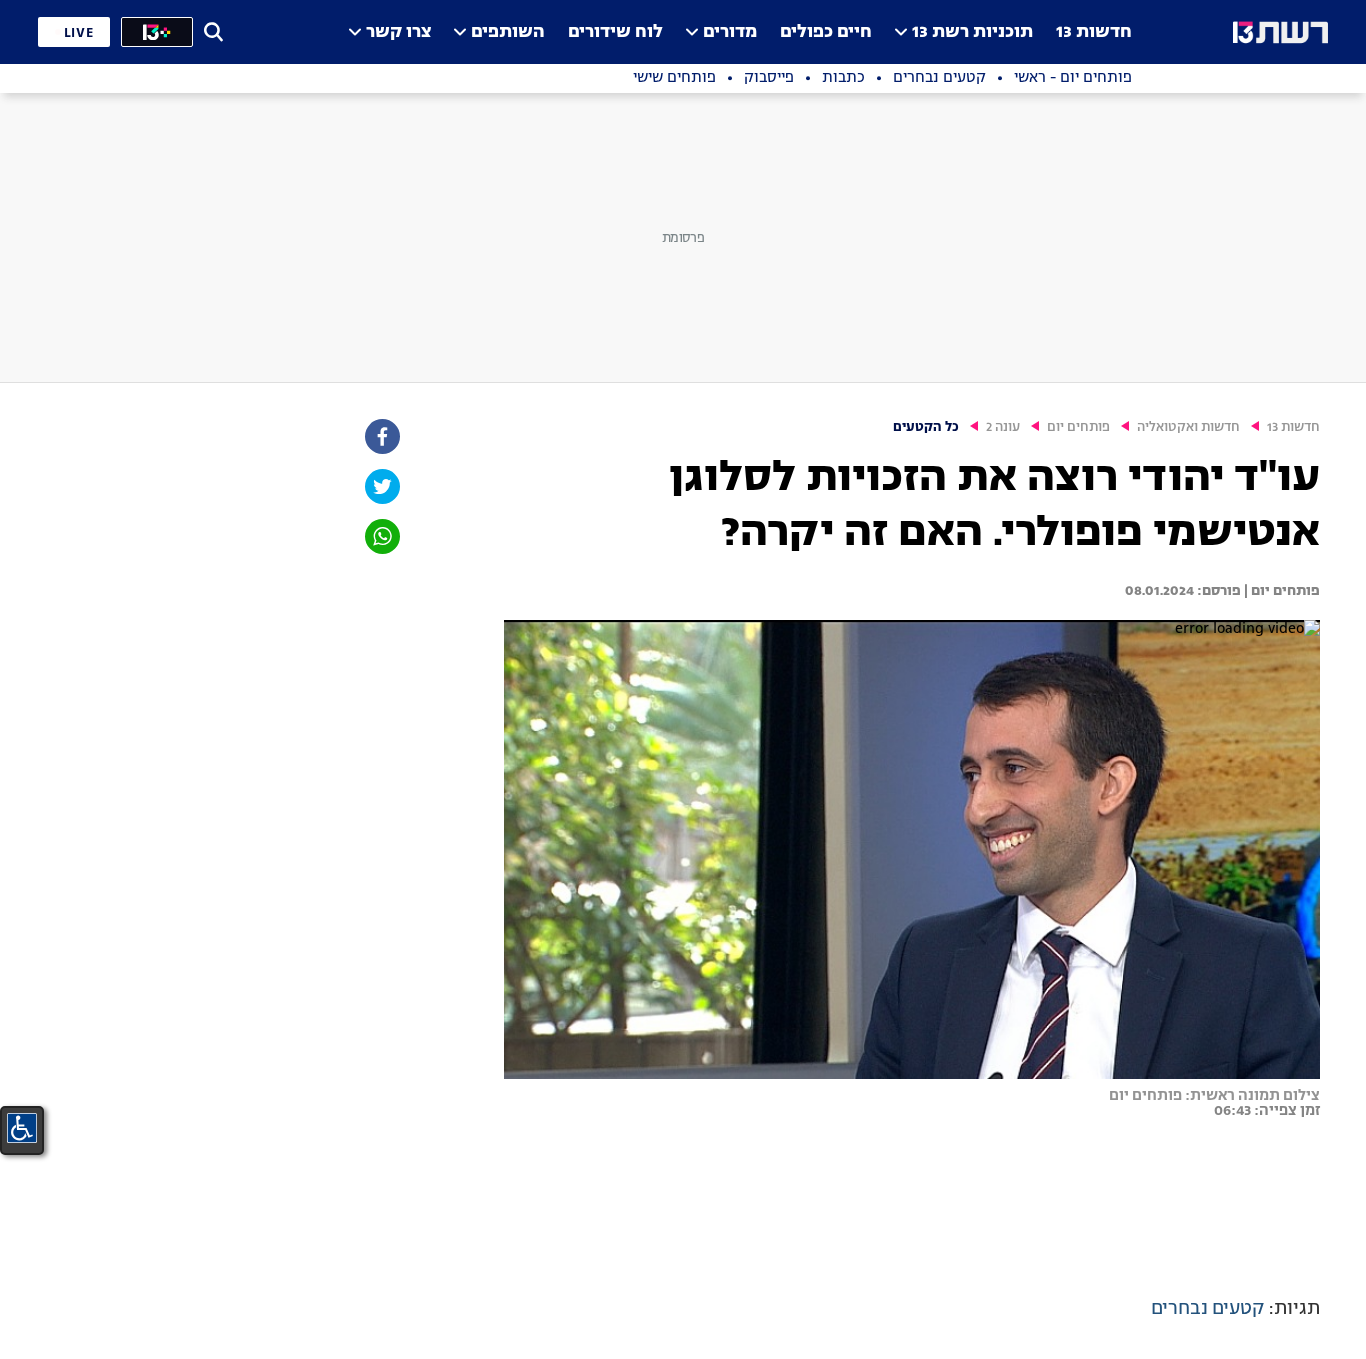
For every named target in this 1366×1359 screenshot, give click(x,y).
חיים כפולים (826, 32)
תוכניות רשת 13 (972, 32)
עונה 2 (1003, 427)
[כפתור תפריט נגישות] (22, 1128)
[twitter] (381, 486)
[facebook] (381, 436)
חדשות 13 (1094, 32)
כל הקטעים (926, 427)
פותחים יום (1078, 427)
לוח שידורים (615, 32)
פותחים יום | (1280, 591)
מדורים (730, 32)
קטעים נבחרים (1207, 1309)
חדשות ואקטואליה (1188, 427)
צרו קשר (398, 32)
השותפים (508, 32)
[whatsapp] (381, 536)
